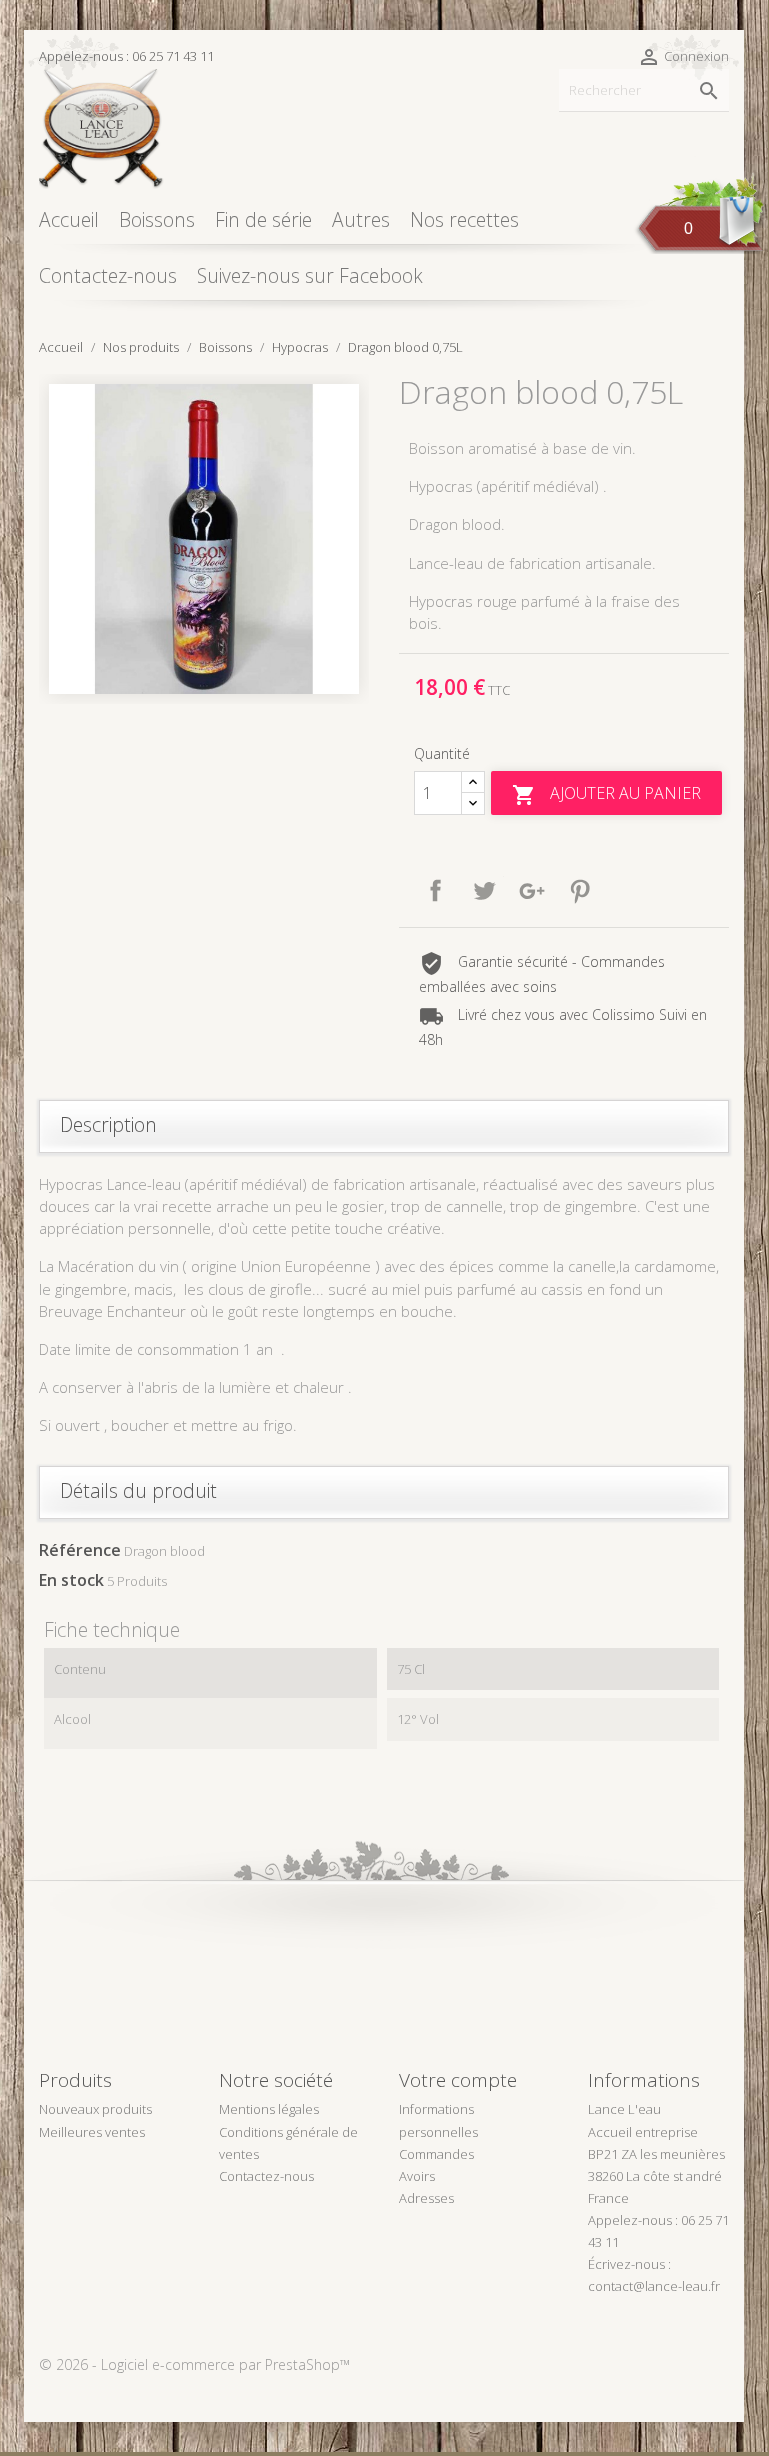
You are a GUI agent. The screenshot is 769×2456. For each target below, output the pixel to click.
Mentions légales (269, 2109)
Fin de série (263, 219)
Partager (436, 891)
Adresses (426, 2198)
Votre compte (458, 2080)
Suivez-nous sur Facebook (310, 275)
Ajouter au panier (606, 794)
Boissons (157, 219)
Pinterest (580, 891)
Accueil (69, 219)
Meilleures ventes (92, 2132)
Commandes (436, 2154)
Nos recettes (464, 219)
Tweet (484, 891)
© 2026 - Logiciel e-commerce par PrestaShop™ (194, 2364)
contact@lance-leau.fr (654, 2286)
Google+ (532, 891)
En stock (71, 1580)
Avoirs (417, 2176)
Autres (361, 219)
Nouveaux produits (95, 2109)
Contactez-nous (108, 275)
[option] (204, 539)
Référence (80, 1550)
